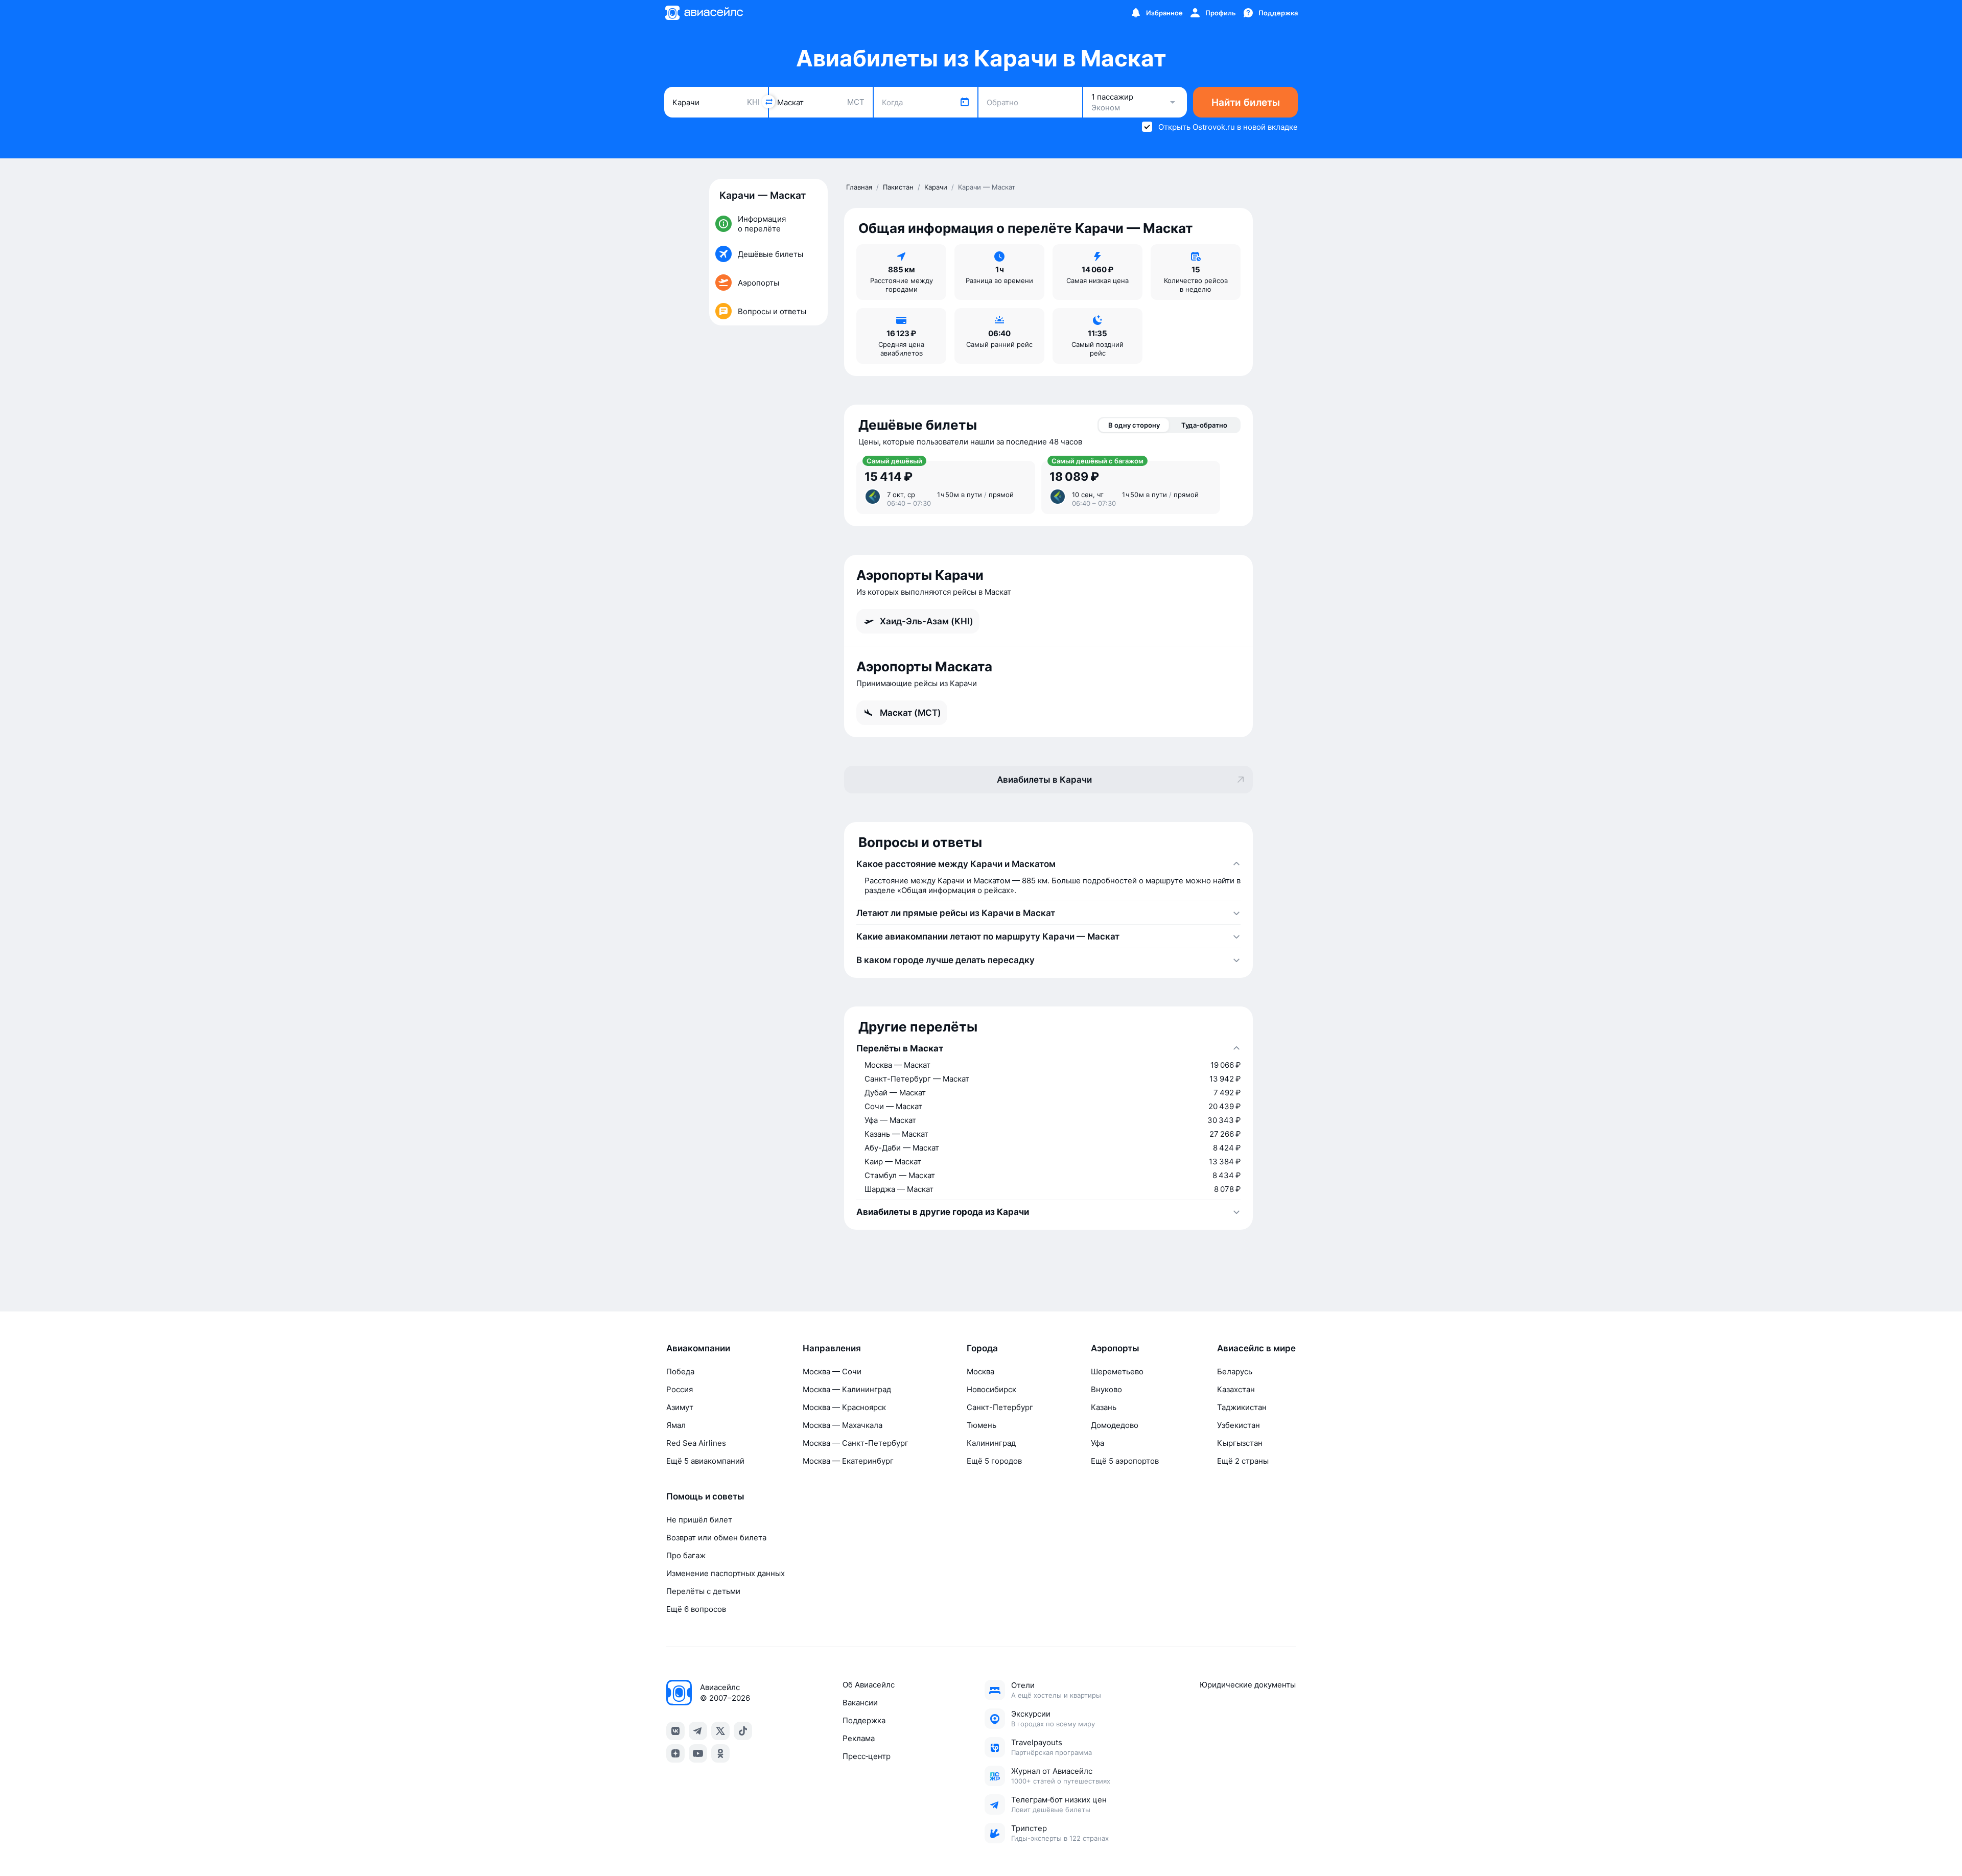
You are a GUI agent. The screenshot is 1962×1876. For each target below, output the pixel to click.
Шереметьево (1117, 1371)
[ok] (720, 1753)
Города (982, 1348)
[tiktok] (743, 1731)
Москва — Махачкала (843, 1425)
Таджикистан (1242, 1407)
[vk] (675, 1731)
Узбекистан (1239, 1425)
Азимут (680, 1407)
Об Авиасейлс (869, 1685)
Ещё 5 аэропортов (1125, 1461)
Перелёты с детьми (703, 1591)
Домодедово (1115, 1425)
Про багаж (686, 1555)
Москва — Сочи (832, 1371)
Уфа (1097, 1443)
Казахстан (1236, 1389)
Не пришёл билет (699, 1520)
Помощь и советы (705, 1496)
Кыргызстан (1240, 1443)
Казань (1104, 1407)
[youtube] (698, 1753)
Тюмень (982, 1425)
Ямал (676, 1425)
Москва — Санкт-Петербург (856, 1443)
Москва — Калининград (847, 1389)
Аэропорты (1115, 1348)
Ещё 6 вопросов (696, 1609)
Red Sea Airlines (696, 1443)
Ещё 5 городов (994, 1461)
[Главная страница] (704, 13)
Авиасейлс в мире (1256, 1348)
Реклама (859, 1738)
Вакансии (860, 1703)
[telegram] (698, 1731)
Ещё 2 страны (1243, 1461)
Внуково (1106, 1389)
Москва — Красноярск (844, 1407)
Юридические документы (1248, 1685)
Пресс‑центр (867, 1756)
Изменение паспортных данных (726, 1573)
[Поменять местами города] (768, 102)
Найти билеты (1246, 102)
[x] (720, 1731)
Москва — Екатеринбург (848, 1461)
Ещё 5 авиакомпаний (705, 1461)
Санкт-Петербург (1000, 1407)
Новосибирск (991, 1389)
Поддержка (864, 1720)
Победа (680, 1371)
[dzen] (675, 1753)
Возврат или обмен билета (716, 1538)
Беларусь (1235, 1371)
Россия (680, 1389)
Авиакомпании (698, 1348)
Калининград (991, 1443)
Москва (980, 1371)
